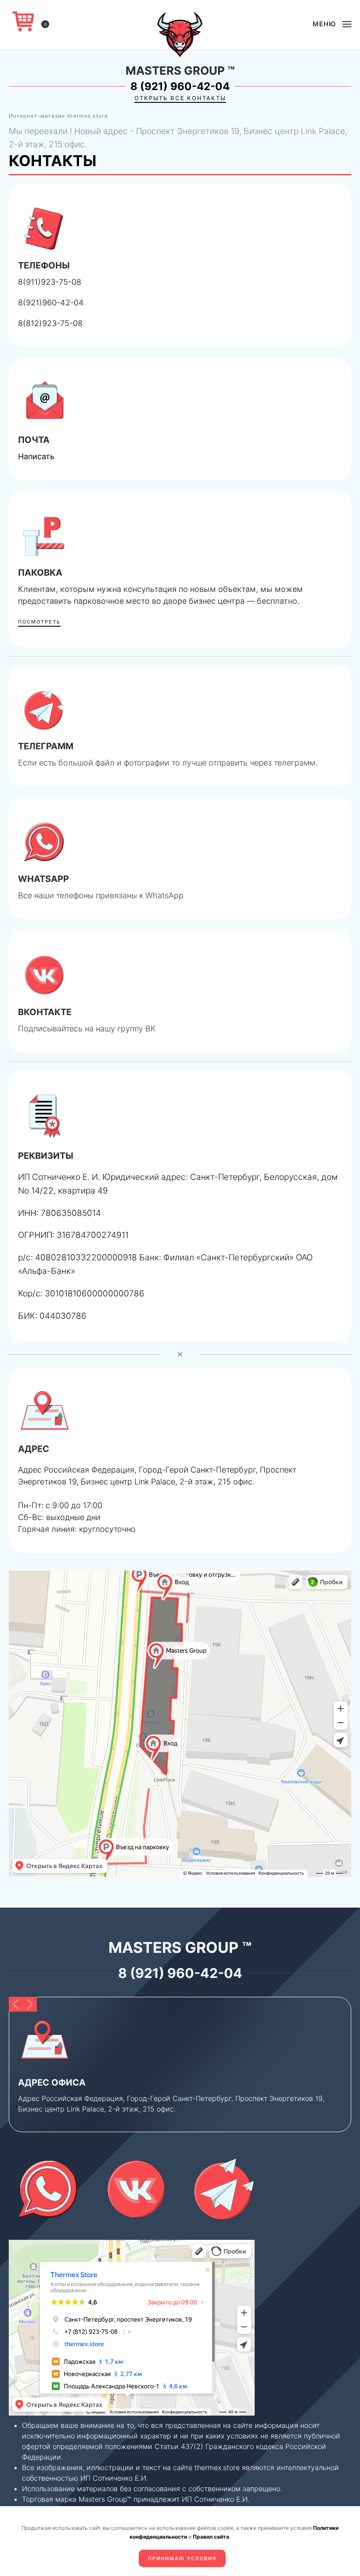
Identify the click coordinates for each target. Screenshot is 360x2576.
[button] (332, 24)
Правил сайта (211, 2537)
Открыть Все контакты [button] (180, 98)
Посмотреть (39, 622)
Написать (36, 456)
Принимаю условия (182, 2558)
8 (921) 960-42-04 (180, 86)
